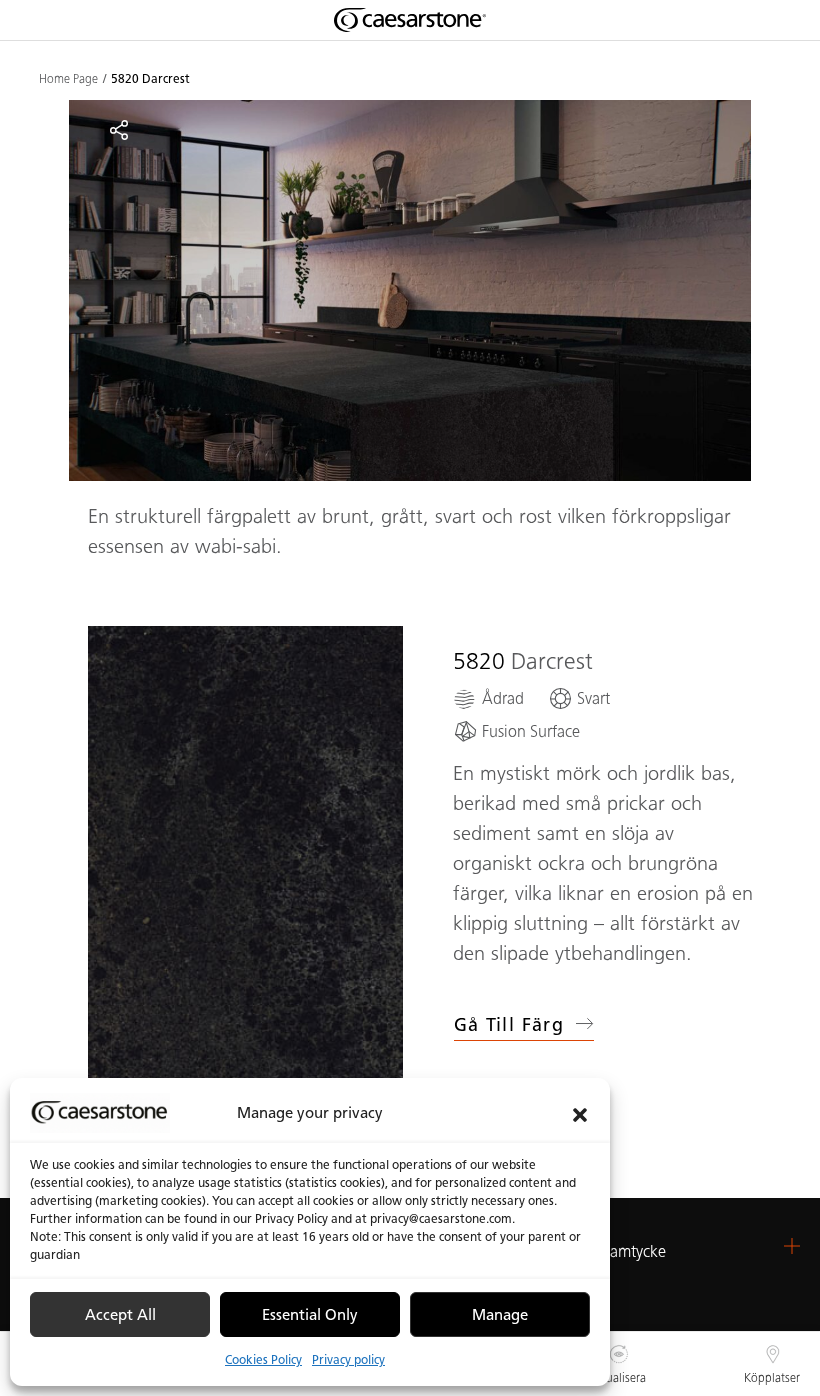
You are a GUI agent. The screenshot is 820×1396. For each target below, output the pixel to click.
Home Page (68, 79)
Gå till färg (509, 1025)
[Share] (119, 130)
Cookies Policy (263, 1359)
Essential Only (310, 1315)
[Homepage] (410, 20)
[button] (580, 1113)
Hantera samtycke (606, 1251)
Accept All (120, 1315)
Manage (500, 1315)
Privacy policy (348, 1359)
